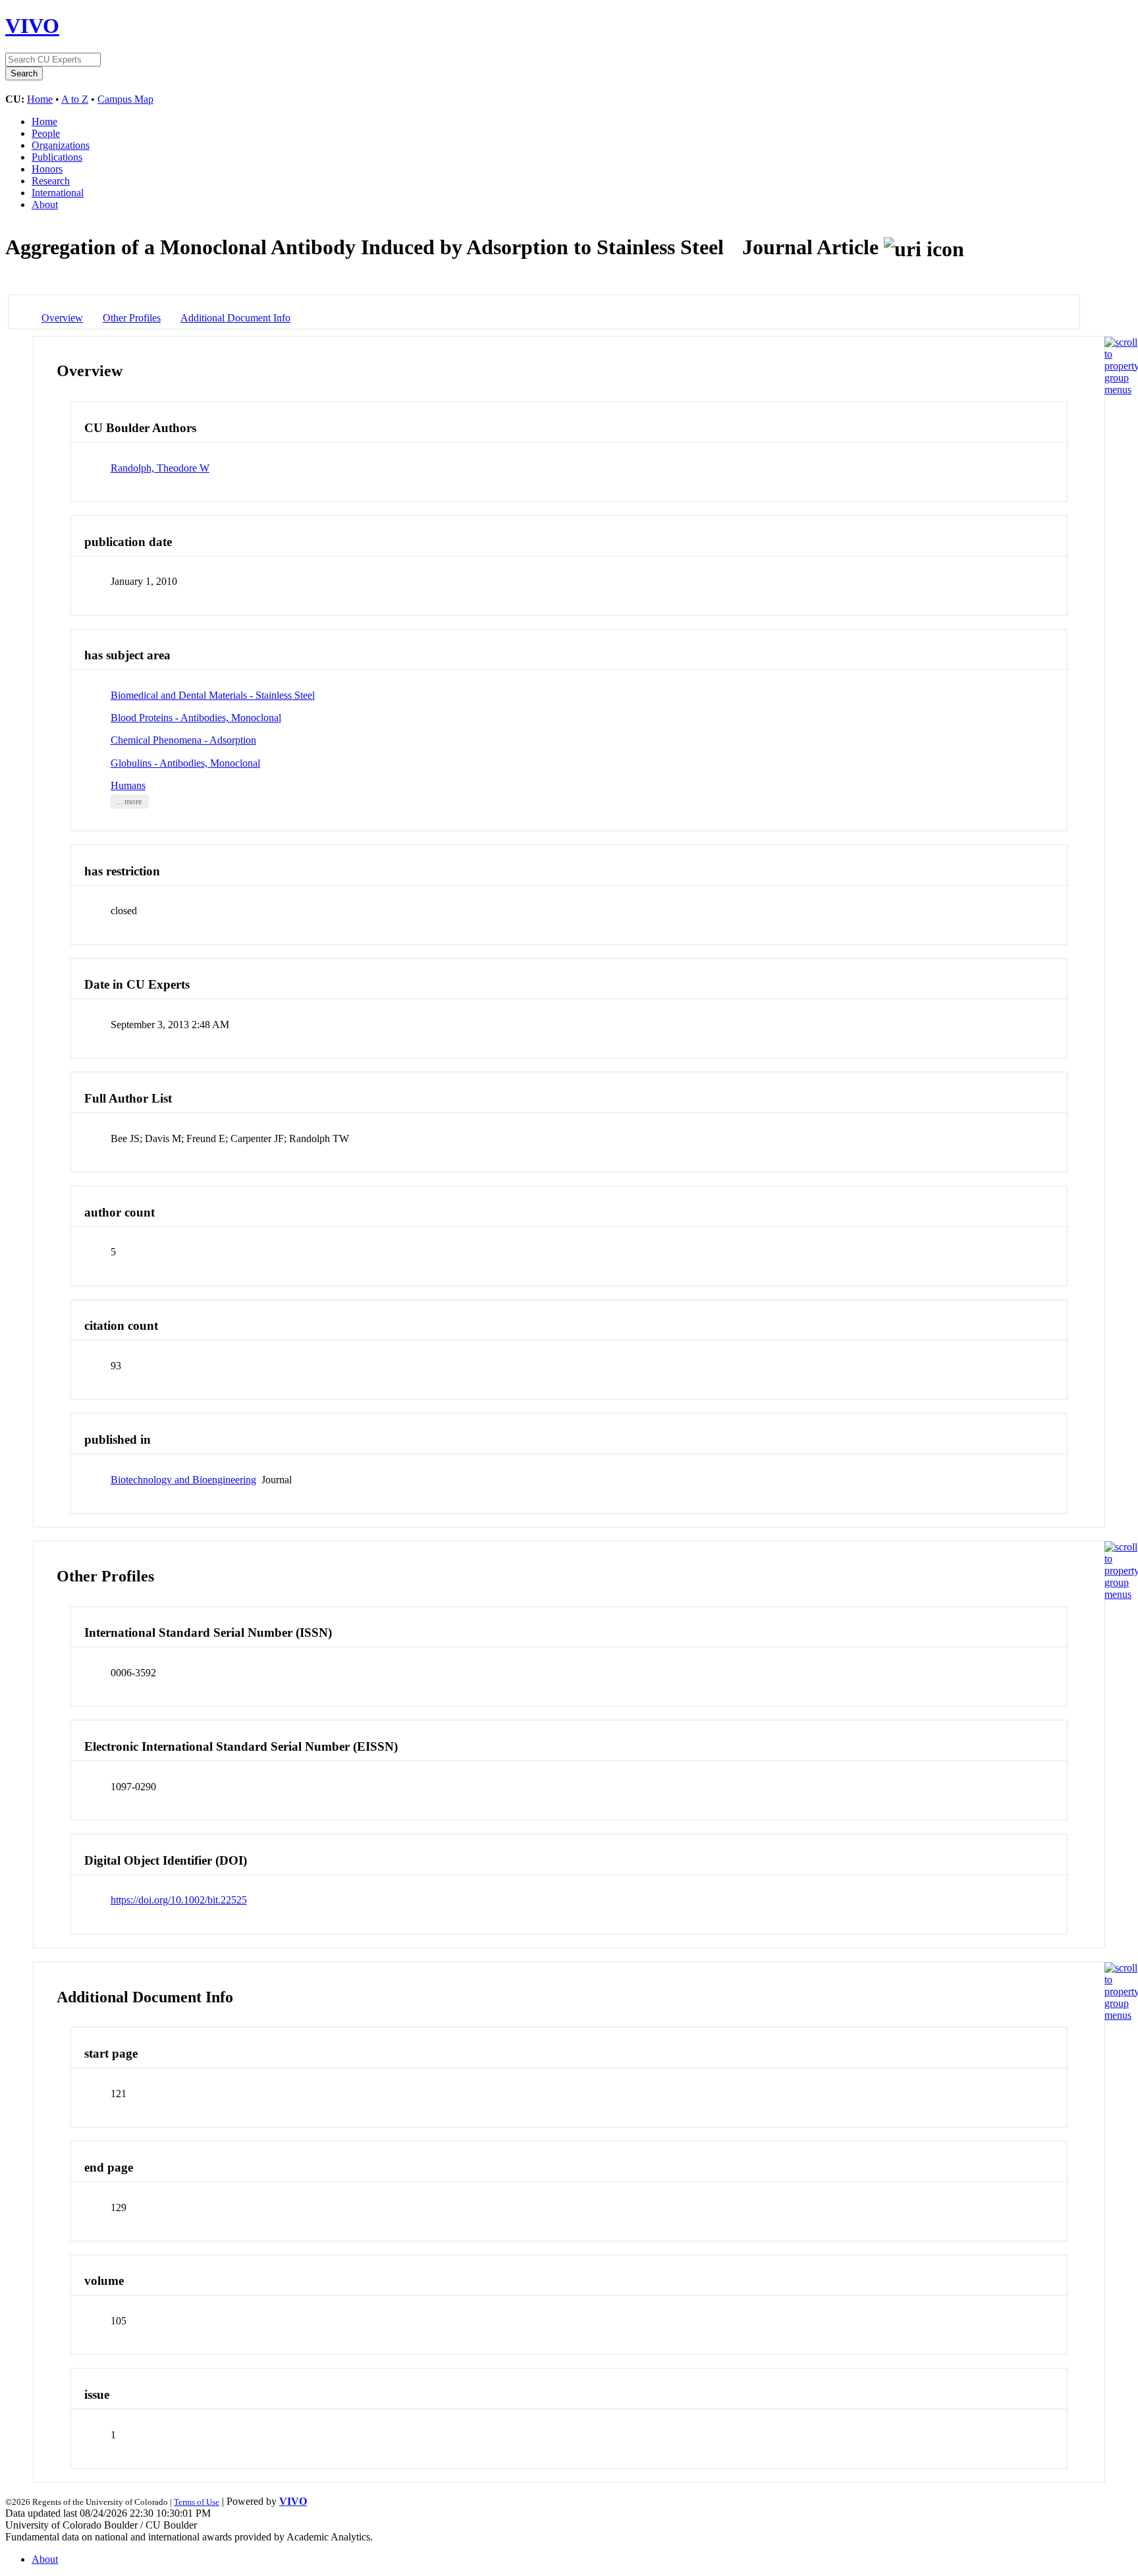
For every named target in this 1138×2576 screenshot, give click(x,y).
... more (129, 802)
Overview (62, 318)
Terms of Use (197, 2502)
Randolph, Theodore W (160, 468)
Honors (47, 169)
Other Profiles (132, 318)
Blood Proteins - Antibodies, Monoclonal (196, 718)
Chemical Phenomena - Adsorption (183, 740)
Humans (128, 785)
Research (51, 181)
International (58, 193)
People (46, 133)
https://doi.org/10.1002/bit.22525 (179, 1900)
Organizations (61, 145)
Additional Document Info (235, 318)
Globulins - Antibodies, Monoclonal (185, 763)
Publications (57, 157)
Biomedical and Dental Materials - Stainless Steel (213, 695)
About (45, 205)
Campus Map (125, 99)
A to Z (75, 99)
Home (40, 99)
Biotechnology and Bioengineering (183, 1480)
